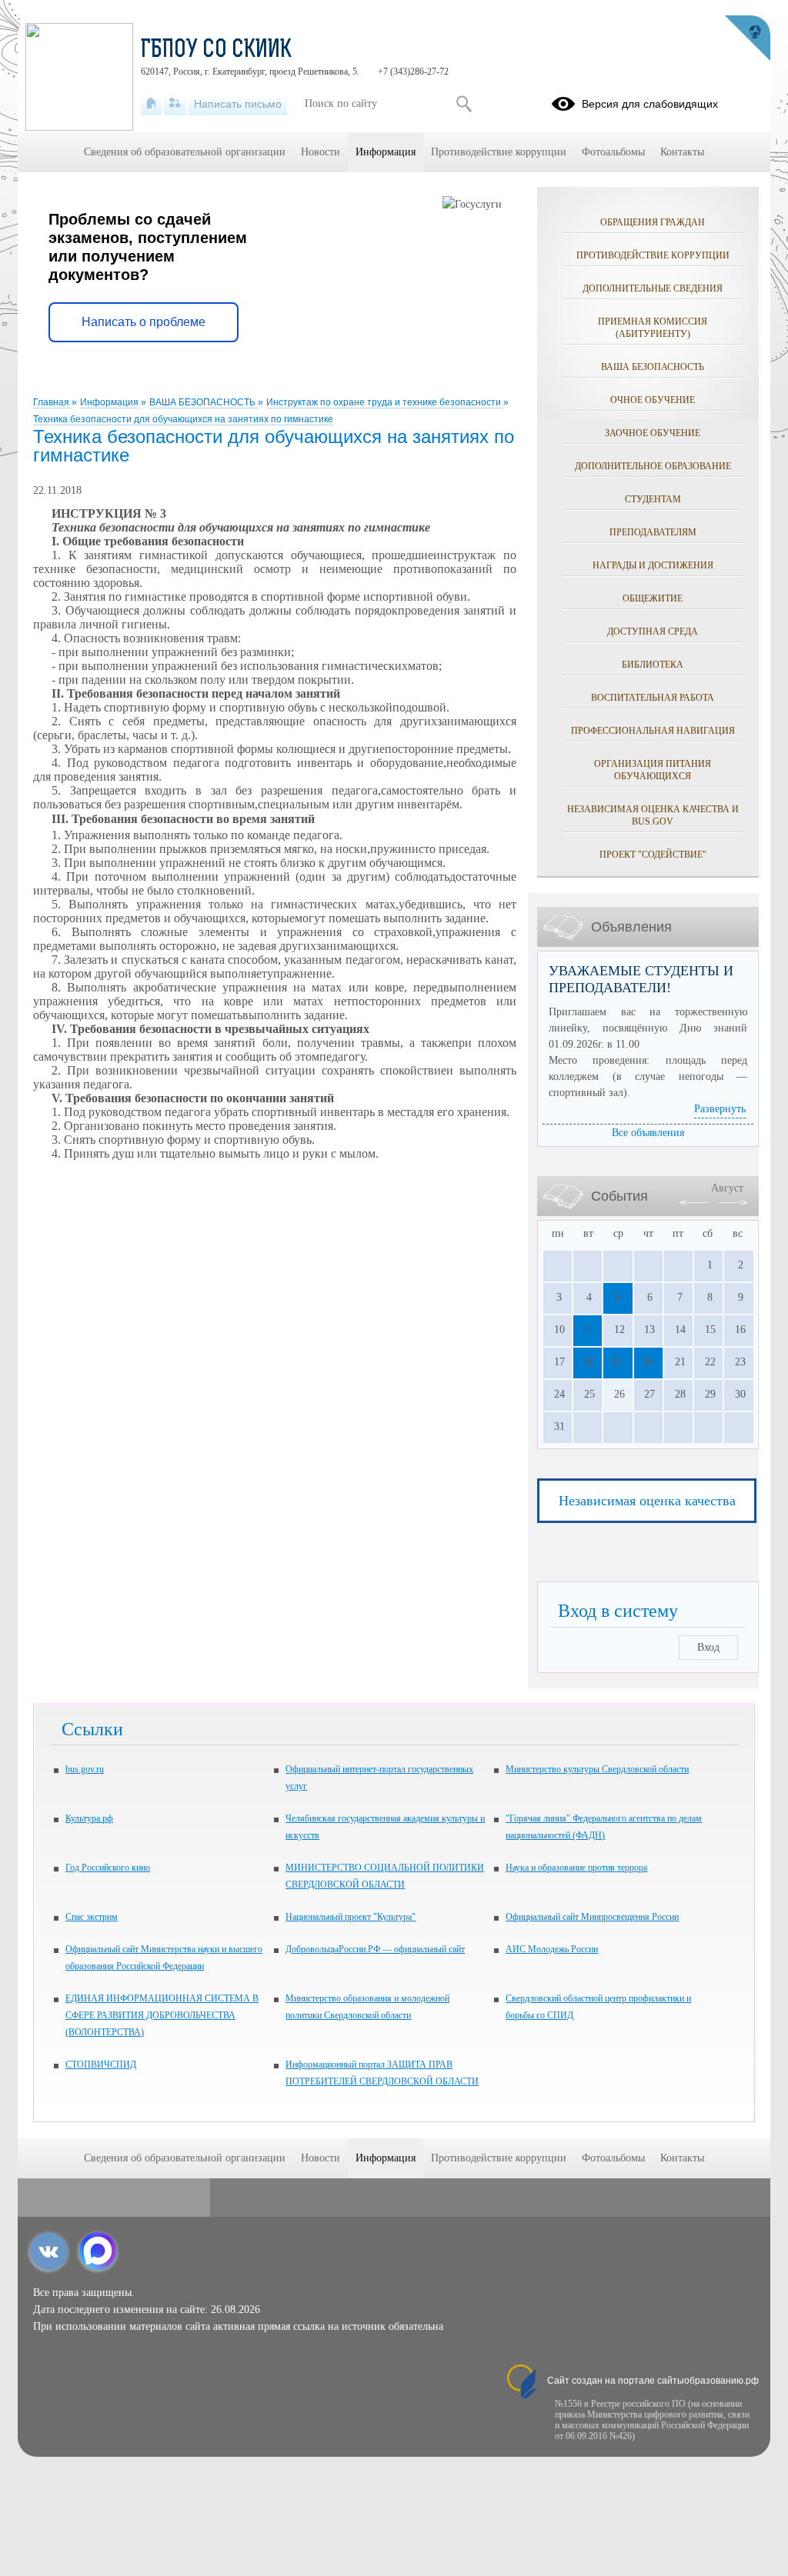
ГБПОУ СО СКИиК (216, 51)
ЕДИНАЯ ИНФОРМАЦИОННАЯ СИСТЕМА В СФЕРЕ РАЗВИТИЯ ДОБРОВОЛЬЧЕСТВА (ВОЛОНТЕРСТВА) (162, 2015)
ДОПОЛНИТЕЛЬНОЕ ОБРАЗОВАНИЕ (653, 466)
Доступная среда (653, 632)
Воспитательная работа (653, 698)
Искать (464, 104)
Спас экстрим (92, 1917)
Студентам (653, 499)
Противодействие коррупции (653, 255)
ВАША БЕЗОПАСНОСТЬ (204, 402)
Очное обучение (653, 400)
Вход (708, 1647)
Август (727, 1188)
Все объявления (648, 1133)
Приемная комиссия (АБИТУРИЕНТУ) (653, 328)
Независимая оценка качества (647, 1501)
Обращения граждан (653, 222)
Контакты (682, 152)
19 (617, 1362)
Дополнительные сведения (653, 288)
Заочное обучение (653, 433)
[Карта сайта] (175, 104)
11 (587, 1330)
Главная (52, 402)
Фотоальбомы (613, 152)
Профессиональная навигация (653, 731)
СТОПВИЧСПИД (101, 2064)
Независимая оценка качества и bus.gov (653, 815)
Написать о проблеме (144, 322)
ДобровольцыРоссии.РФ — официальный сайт (375, 1949)
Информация (110, 402)
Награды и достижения (653, 565)
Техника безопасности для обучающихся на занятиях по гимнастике (183, 419)
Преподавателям (653, 532)
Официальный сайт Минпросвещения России (592, 1917)
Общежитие (653, 598)
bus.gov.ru (85, 1769)
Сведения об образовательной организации (185, 152)
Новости (321, 152)
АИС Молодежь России (552, 1949)
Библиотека (653, 665)
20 (647, 1362)
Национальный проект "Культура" (351, 1917)
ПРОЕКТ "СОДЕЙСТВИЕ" (653, 855)
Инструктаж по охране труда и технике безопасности (385, 402)
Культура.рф (89, 1818)
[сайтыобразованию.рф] (747, 38)
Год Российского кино (108, 1868)
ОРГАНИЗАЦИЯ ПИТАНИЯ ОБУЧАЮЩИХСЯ (653, 770)
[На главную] (151, 104)
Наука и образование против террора (576, 1868)
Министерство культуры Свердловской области (597, 1769)
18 (587, 1362)
